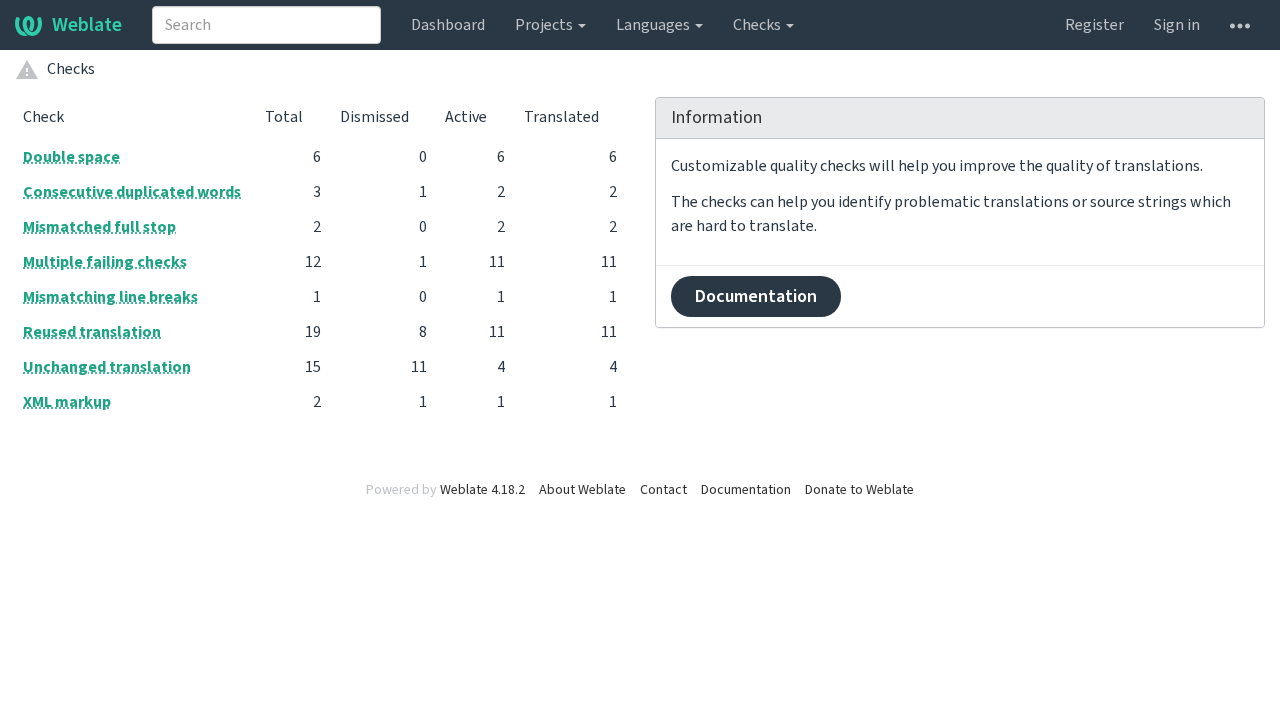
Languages (654, 25)
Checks (758, 25)
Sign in (1177, 25)
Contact (663, 490)
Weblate (87, 25)
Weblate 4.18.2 (482, 490)
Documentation (756, 296)
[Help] (1240, 25)
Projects (545, 25)
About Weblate (582, 490)
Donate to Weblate (859, 490)
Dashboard (448, 25)
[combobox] (266, 25)
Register (1094, 25)
